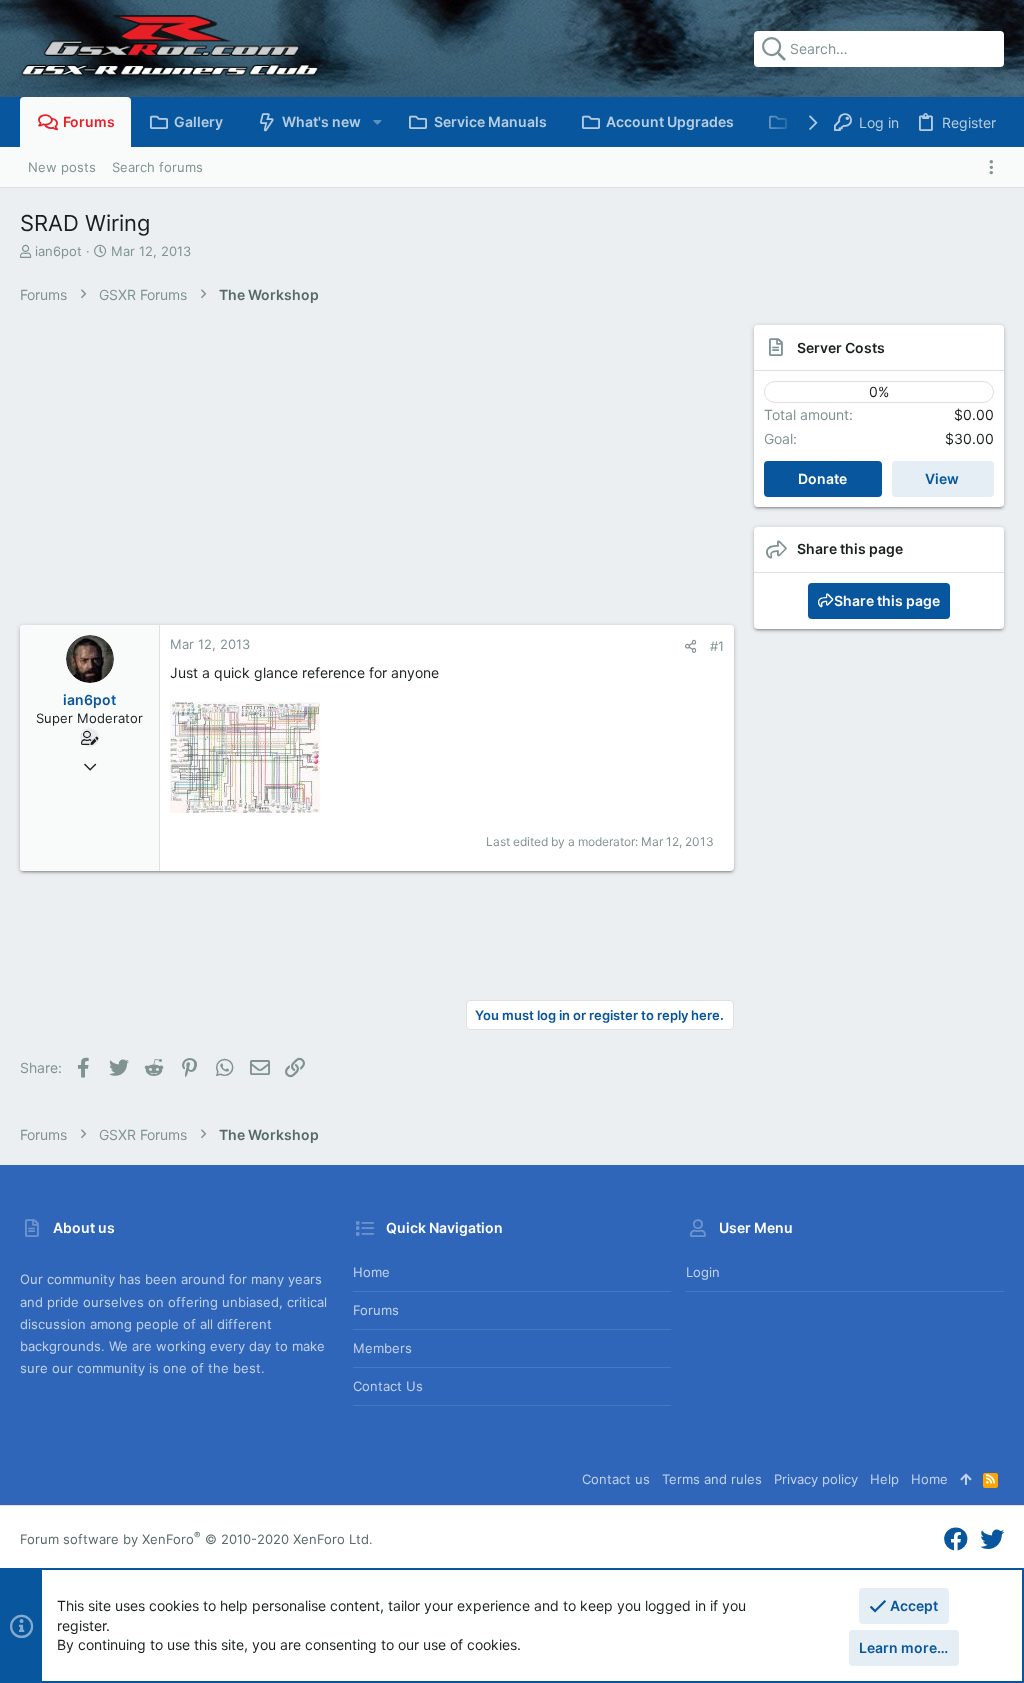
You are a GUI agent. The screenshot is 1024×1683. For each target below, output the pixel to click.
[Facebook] (956, 1539)
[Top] (965, 1479)
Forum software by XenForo (196, 1539)
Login (703, 1272)
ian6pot (58, 251)
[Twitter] (992, 1539)
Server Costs (841, 347)
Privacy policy (816, 1479)
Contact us (388, 1386)
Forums (376, 1310)
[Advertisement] (377, 475)
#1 (717, 646)
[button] (376, 122)
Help (884, 1479)
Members (382, 1348)
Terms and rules (712, 1479)
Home (371, 1272)
